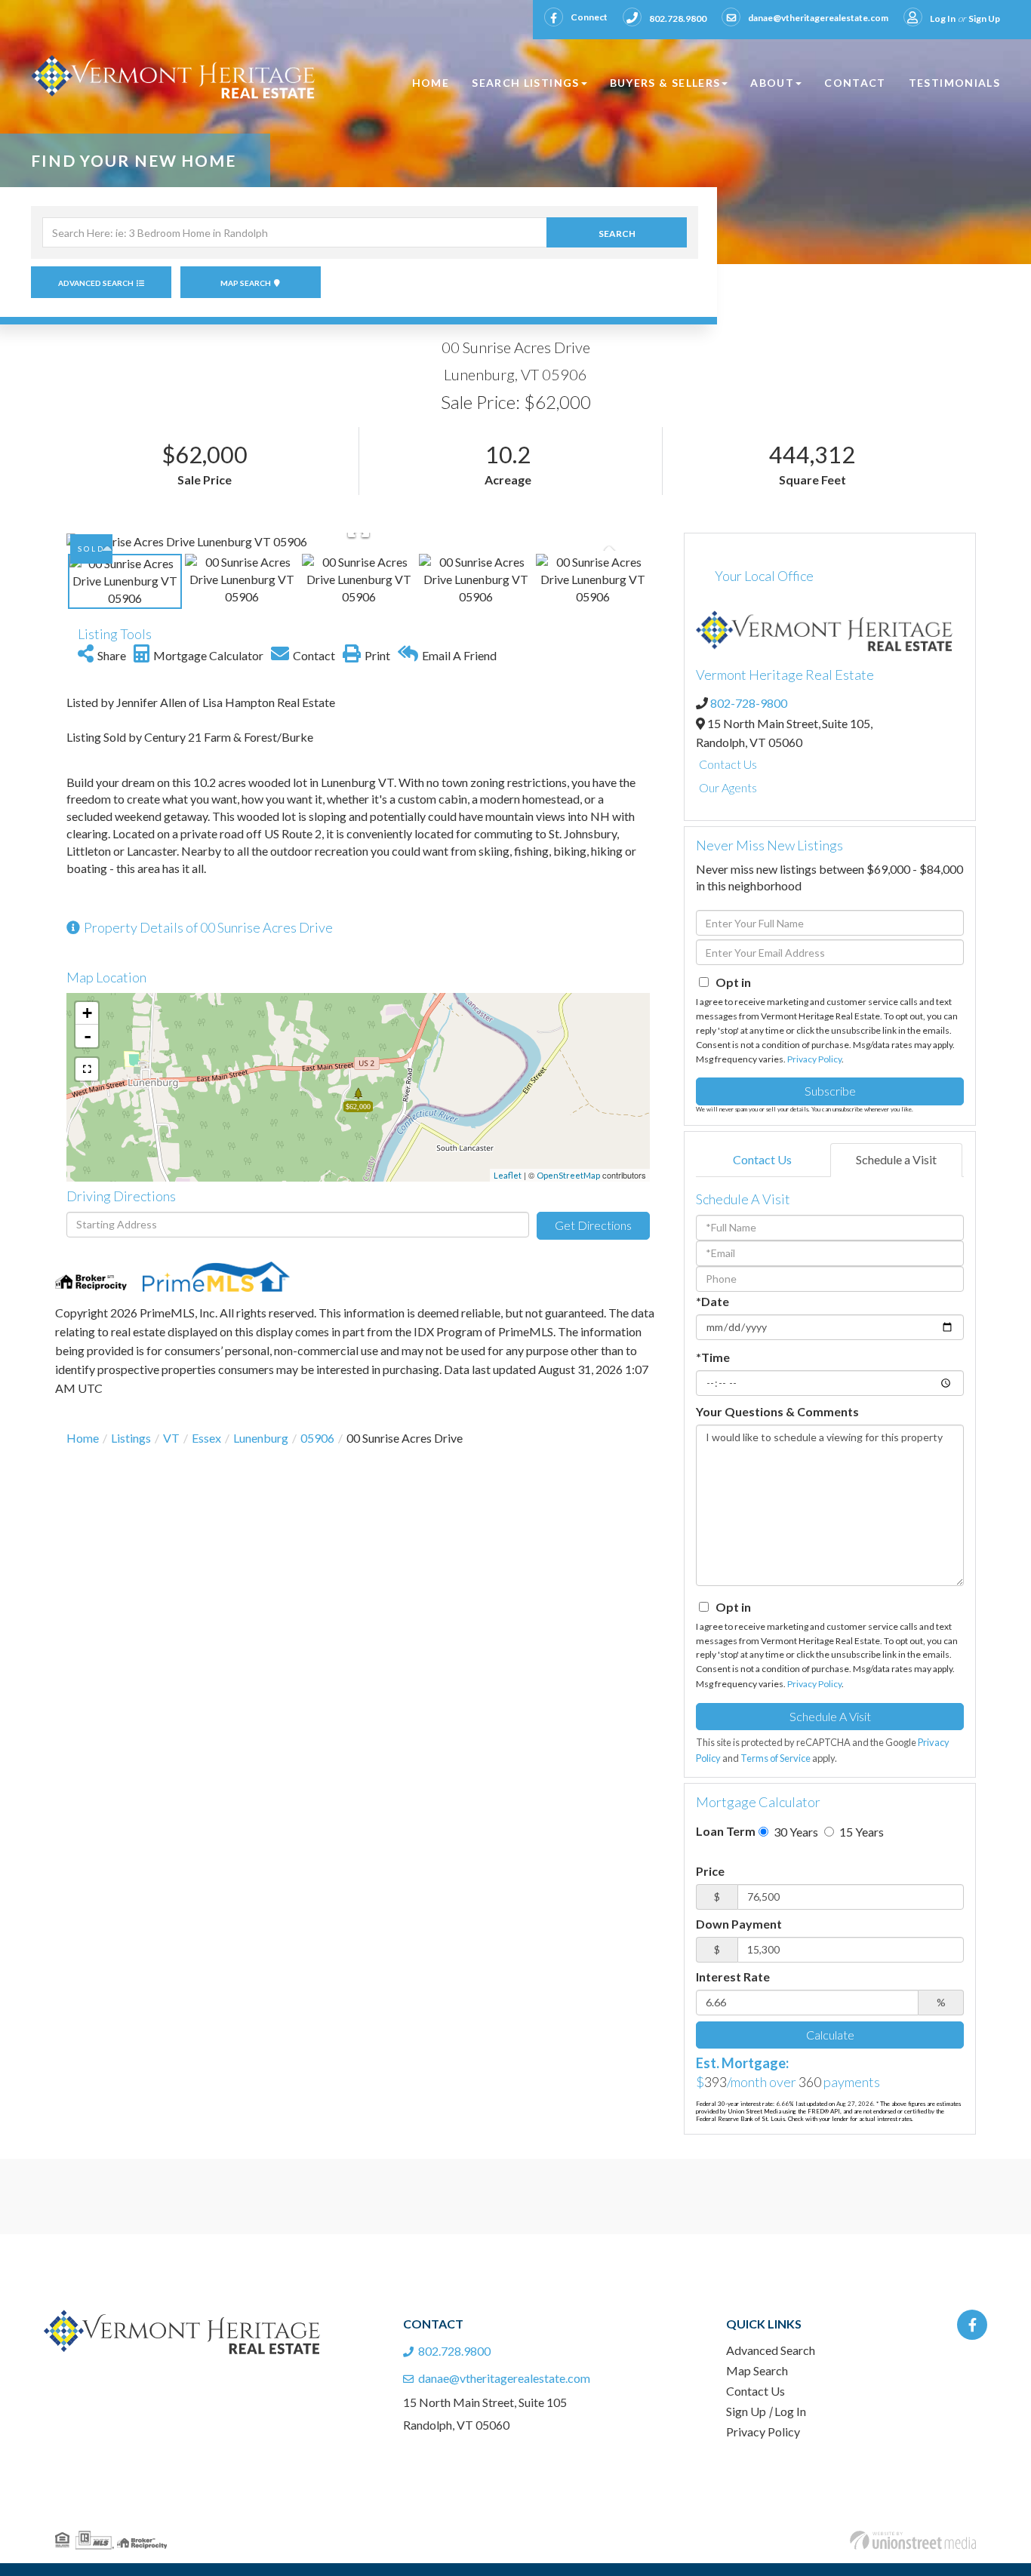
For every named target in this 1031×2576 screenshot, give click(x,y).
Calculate (830, 2035)
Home (83, 1438)
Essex (206, 1438)
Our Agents (728, 787)
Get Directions (593, 1225)
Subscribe (830, 1091)
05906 (317, 1438)
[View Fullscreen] (87, 1069)
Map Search (246, 283)
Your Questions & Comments (777, 1411)
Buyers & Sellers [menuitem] (665, 83)
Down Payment (739, 1924)
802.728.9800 (678, 18)
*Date (712, 1301)
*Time (713, 1357)
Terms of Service (776, 1758)
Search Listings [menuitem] (525, 83)
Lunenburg (261, 1438)
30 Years (795, 1832)
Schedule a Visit (896, 1159)
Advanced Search (96, 283)
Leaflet (508, 1175)
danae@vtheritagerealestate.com (818, 18)
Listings (131, 1438)
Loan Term (726, 1831)
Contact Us (728, 764)
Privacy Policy (814, 1059)
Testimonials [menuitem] (954, 83)
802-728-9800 (749, 703)
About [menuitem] (772, 83)
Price (710, 1871)
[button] (617, 232)
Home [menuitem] (431, 83)
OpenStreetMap (568, 1175)
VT (171, 1438)
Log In (943, 18)
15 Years (860, 1832)
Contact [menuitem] (855, 83)
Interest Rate (733, 1977)
